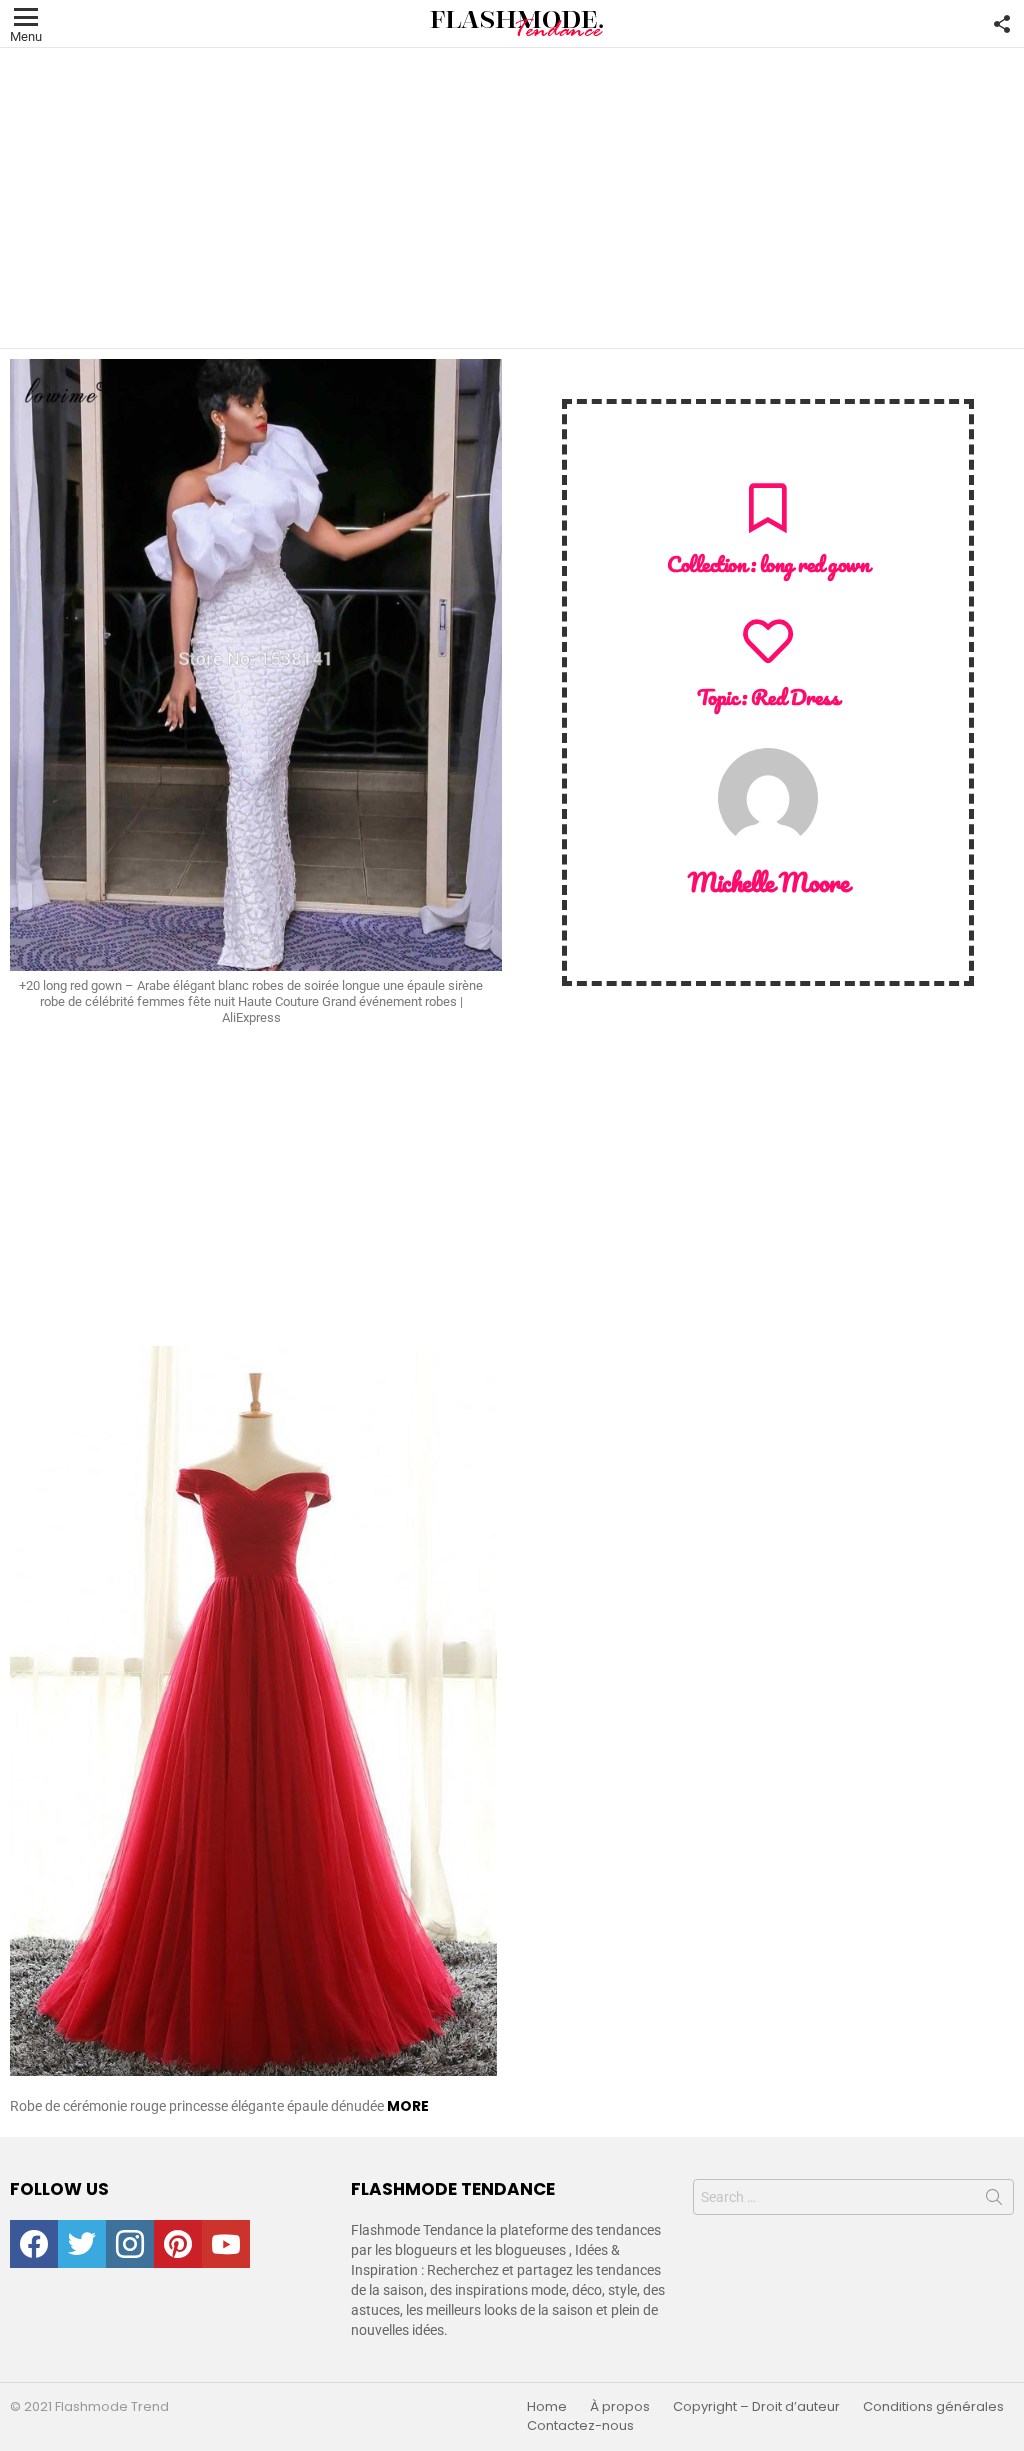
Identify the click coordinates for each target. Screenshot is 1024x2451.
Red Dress (795, 696)
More (408, 2106)
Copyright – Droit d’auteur (756, 2407)
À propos (620, 2407)
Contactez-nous (580, 2426)
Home (547, 2407)
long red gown (815, 563)
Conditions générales (933, 2407)
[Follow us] (1002, 24)
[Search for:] (853, 2197)
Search (994, 2201)
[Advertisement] (512, 198)
